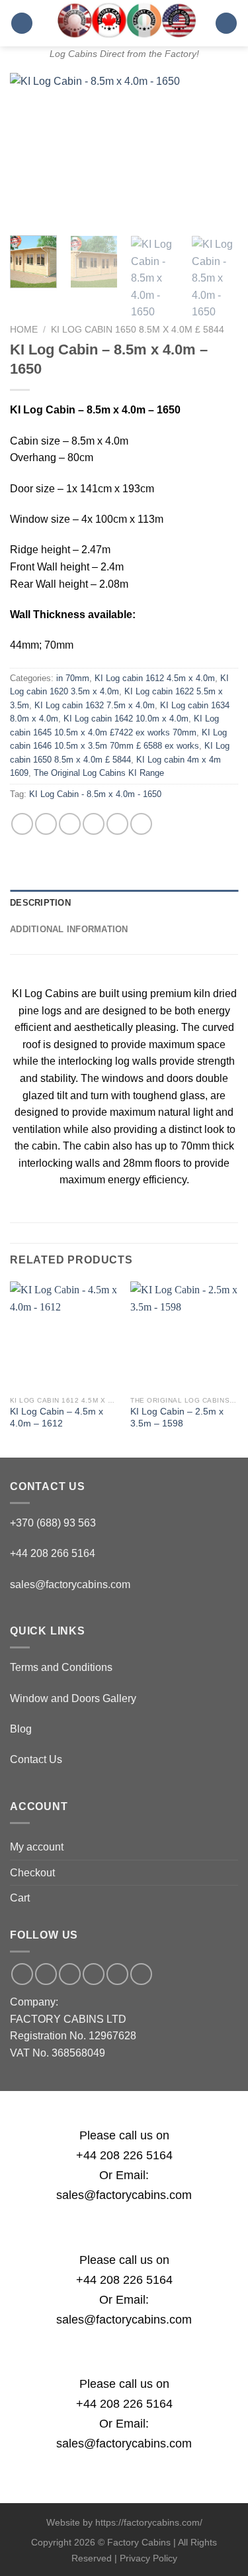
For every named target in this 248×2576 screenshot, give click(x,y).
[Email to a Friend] (94, 824)
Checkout (32, 1873)
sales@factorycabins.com (70, 1584)
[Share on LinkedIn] (141, 824)
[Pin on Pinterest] (117, 824)
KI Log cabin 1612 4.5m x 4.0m (155, 678)
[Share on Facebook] (46, 824)
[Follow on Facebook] (22, 1974)
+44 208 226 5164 (124, 2155)
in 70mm (73, 678)
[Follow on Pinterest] (117, 1974)
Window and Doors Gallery (73, 1698)
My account (37, 1847)
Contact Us (36, 1759)
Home (24, 330)
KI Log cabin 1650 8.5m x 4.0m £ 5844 (138, 330)
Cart (20, 1898)
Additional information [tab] (69, 929)
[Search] (226, 24)
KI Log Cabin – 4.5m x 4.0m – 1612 (57, 1418)
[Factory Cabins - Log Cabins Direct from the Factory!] (124, 20)
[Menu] (22, 24)
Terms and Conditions (61, 1667)
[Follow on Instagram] (46, 1974)
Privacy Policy (148, 2558)
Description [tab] (40, 903)
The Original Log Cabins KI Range (99, 773)
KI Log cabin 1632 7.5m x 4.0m (95, 705)
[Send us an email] (70, 1974)
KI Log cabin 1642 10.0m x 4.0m (126, 719)
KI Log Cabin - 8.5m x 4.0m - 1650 (95, 794)
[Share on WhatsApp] (22, 824)
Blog (21, 1729)
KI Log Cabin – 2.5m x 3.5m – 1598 (177, 1418)
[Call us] (94, 1974)
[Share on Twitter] (70, 824)
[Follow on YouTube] (141, 1974)
